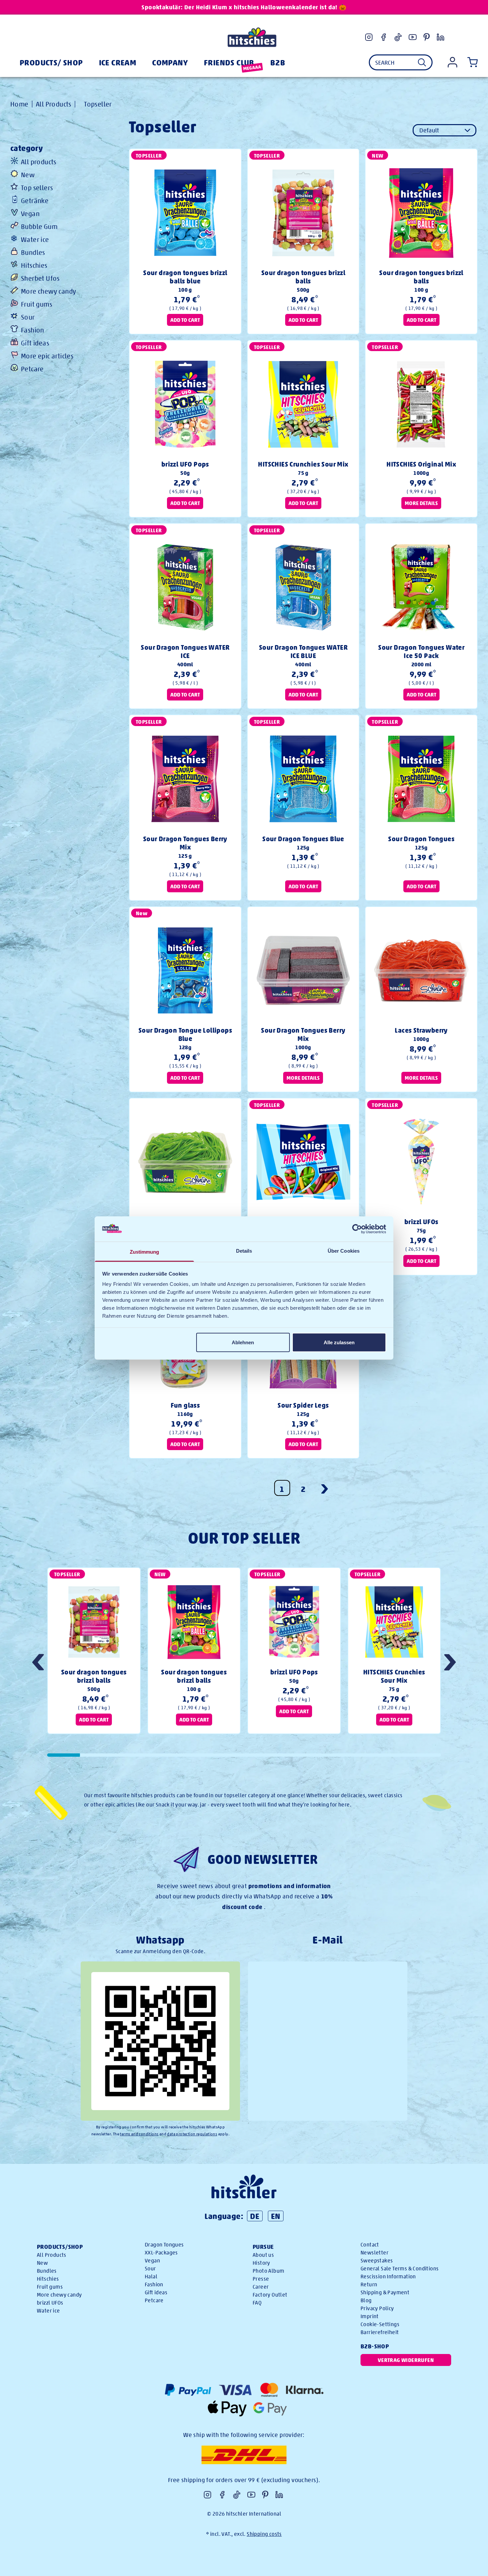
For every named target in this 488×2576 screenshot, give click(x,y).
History (261, 2263)
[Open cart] (471, 62)
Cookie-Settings (380, 2324)
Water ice (35, 239)
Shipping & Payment (385, 2292)
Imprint (370, 2316)
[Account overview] (452, 62)
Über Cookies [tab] (344, 1251)
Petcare (32, 369)
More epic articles (47, 356)
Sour (28, 317)
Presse (261, 2279)
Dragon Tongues (164, 2245)
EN (276, 2216)
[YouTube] (413, 37)
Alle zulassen (339, 1342)
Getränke (35, 201)
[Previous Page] (325, 1488)
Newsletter (374, 2253)
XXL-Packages (161, 2253)
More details (421, 503)
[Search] (422, 62)
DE (255, 2216)
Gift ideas (35, 343)
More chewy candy (48, 291)
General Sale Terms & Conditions (400, 2269)
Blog (366, 2300)
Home (19, 104)
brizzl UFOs (50, 2303)
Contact (370, 2245)
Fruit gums (37, 304)
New (28, 175)
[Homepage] (252, 37)
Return (369, 2284)
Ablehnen (243, 1342)
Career (261, 2287)
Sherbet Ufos (40, 278)
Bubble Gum (39, 226)
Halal (151, 2277)
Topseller (98, 104)
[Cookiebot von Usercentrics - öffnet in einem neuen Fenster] (357, 1229)
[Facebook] (383, 37)
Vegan (30, 214)
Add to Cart (185, 320)
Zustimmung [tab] (145, 1252)
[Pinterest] (427, 37)
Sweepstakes (377, 2261)
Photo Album (268, 2271)
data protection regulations (192, 2134)
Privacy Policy (377, 2308)
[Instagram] (369, 37)
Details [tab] (244, 1251)
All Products (54, 104)
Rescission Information (388, 2277)
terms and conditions (139, 2134)
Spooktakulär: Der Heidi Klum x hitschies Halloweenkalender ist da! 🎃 (244, 7)
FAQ (257, 2303)
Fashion (33, 330)
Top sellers (37, 188)
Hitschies (34, 265)
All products (39, 162)
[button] (450, 1663)
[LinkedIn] (441, 37)
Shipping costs (264, 2534)
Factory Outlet (270, 2295)
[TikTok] (398, 37)
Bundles (33, 252)
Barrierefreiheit (380, 2332)
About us (263, 2255)
